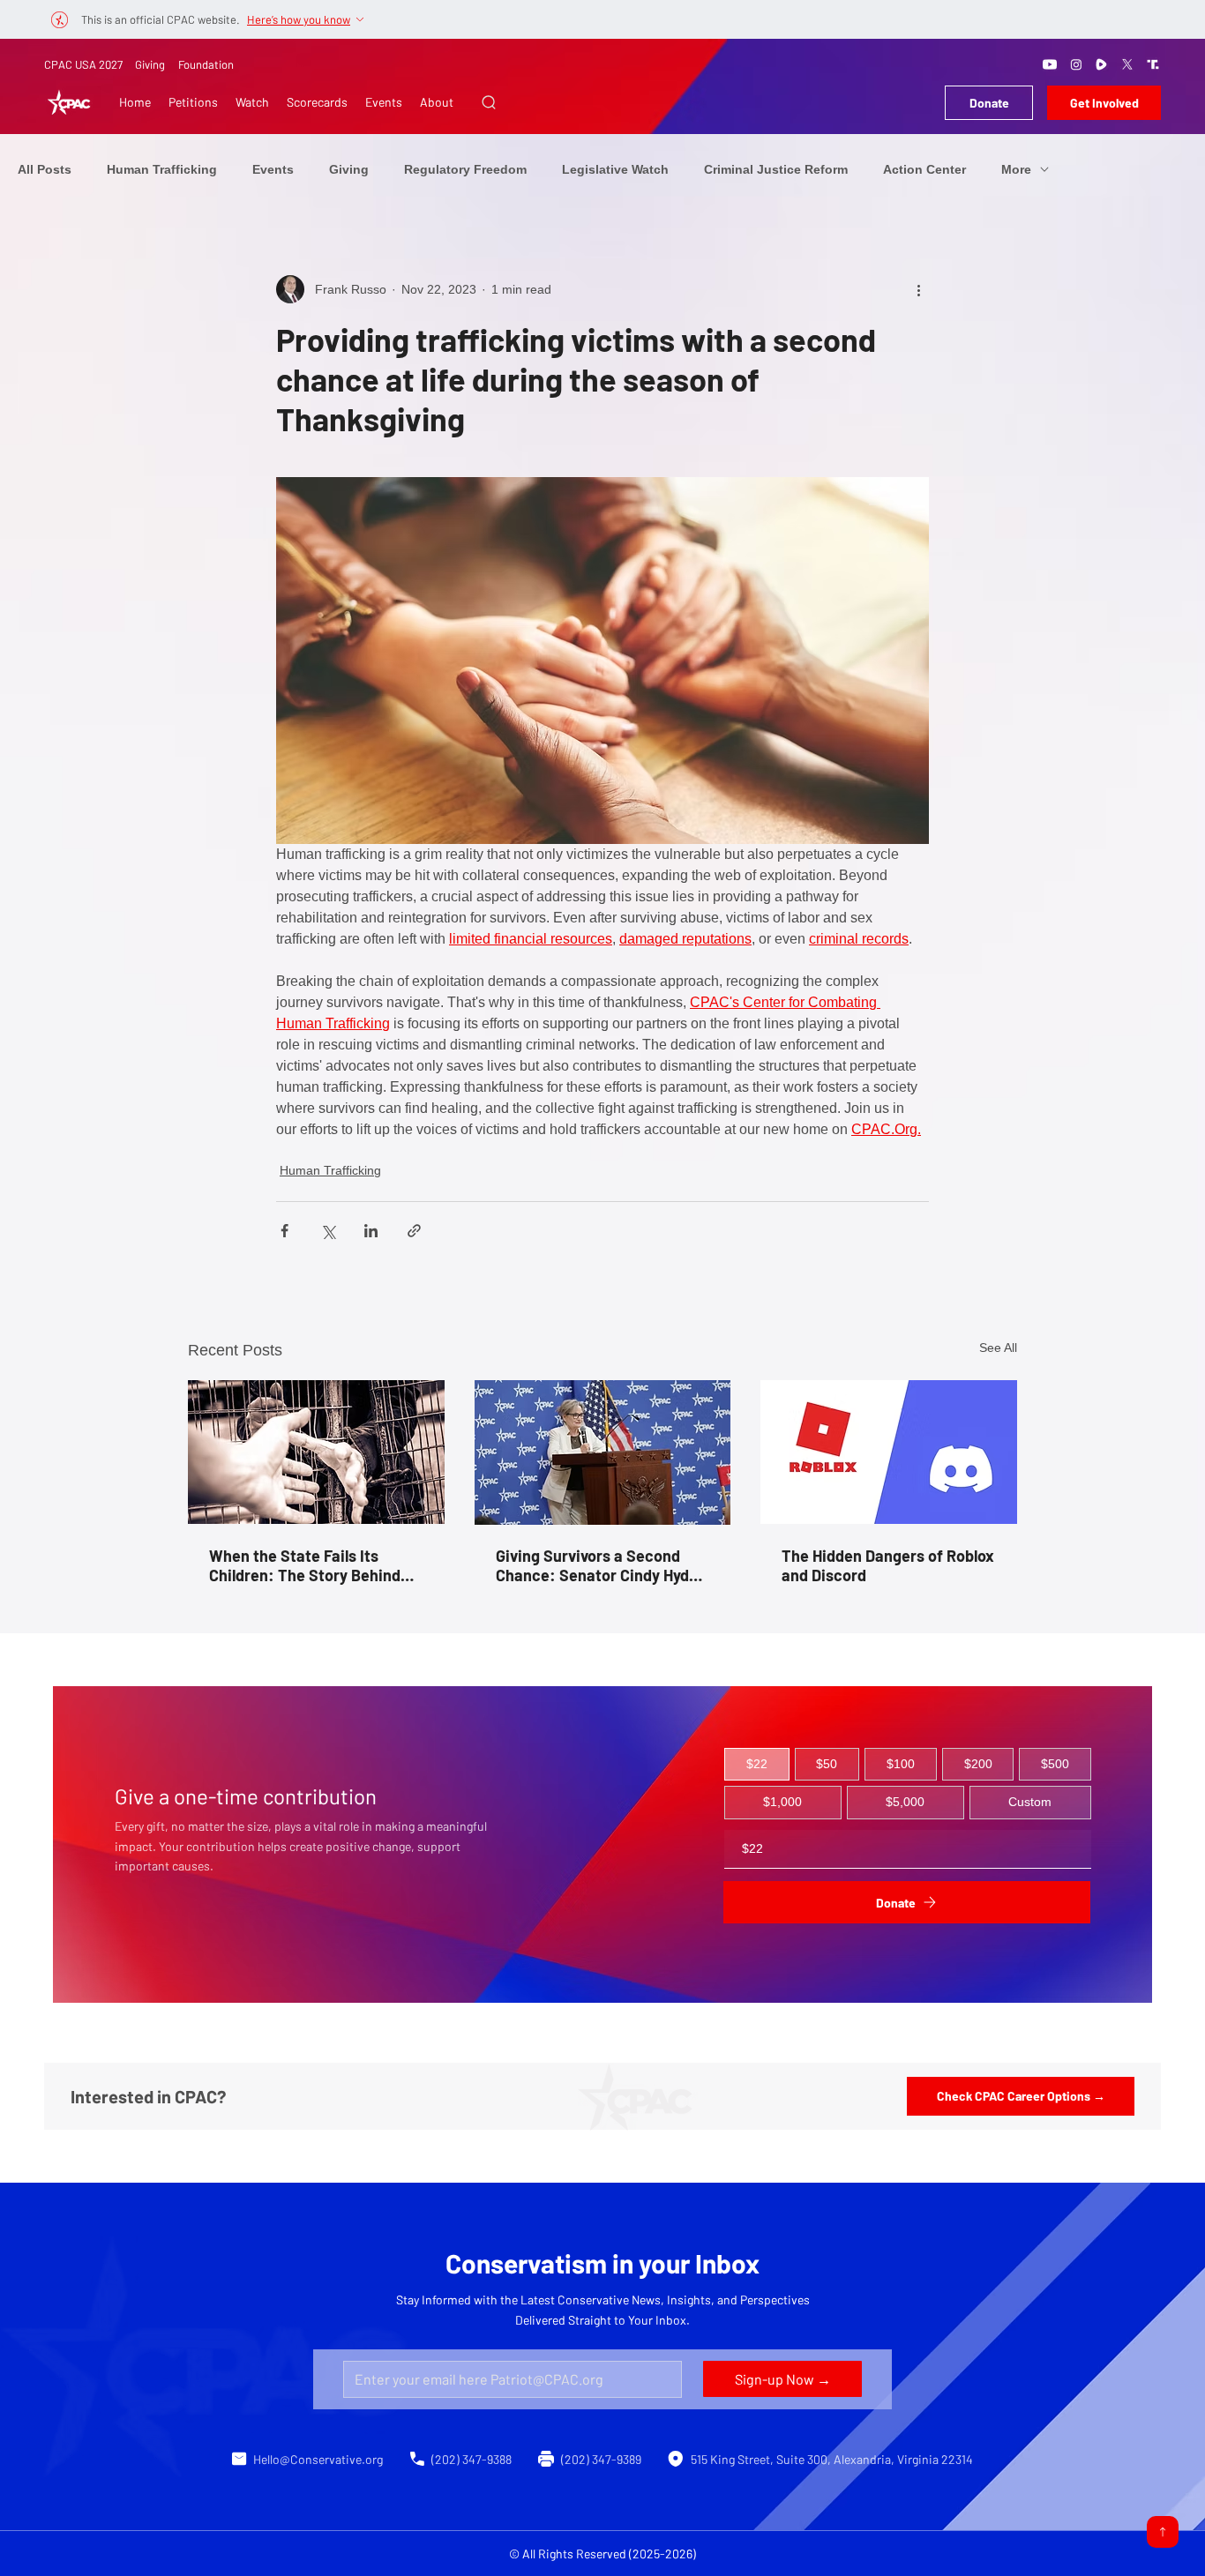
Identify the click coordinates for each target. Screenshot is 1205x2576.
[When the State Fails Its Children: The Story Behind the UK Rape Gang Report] (316, 1452)
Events (273, 169)
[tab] (757, 1765)
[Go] (1163, 2532)
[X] (1127, 64)
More (1016, 169)
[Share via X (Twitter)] (328, 1231)
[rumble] (1102, 64)
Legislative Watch (615, 169)
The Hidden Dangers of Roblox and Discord (888, 1565)
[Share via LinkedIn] (371, 1231)
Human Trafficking (162, 169)
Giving (150, 64)
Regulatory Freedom (465, 169)
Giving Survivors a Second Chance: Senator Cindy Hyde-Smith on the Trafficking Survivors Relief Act (600, 1565)
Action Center (924, 169)
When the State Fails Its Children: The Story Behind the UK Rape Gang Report (305, 1565)
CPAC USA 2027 (83, 64)
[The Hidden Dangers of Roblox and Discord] (889, 1452)
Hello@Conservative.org (318, 2459)
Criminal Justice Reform (776, 169)
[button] (489, 102)
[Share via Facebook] (284, 1231)
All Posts (45, 169)
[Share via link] (414, 1231)
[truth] (1153, 64)
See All (998, 1348)
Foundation (206, 64)
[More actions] (918, 289)
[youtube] (1050, 64)
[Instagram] (1076, 64)
